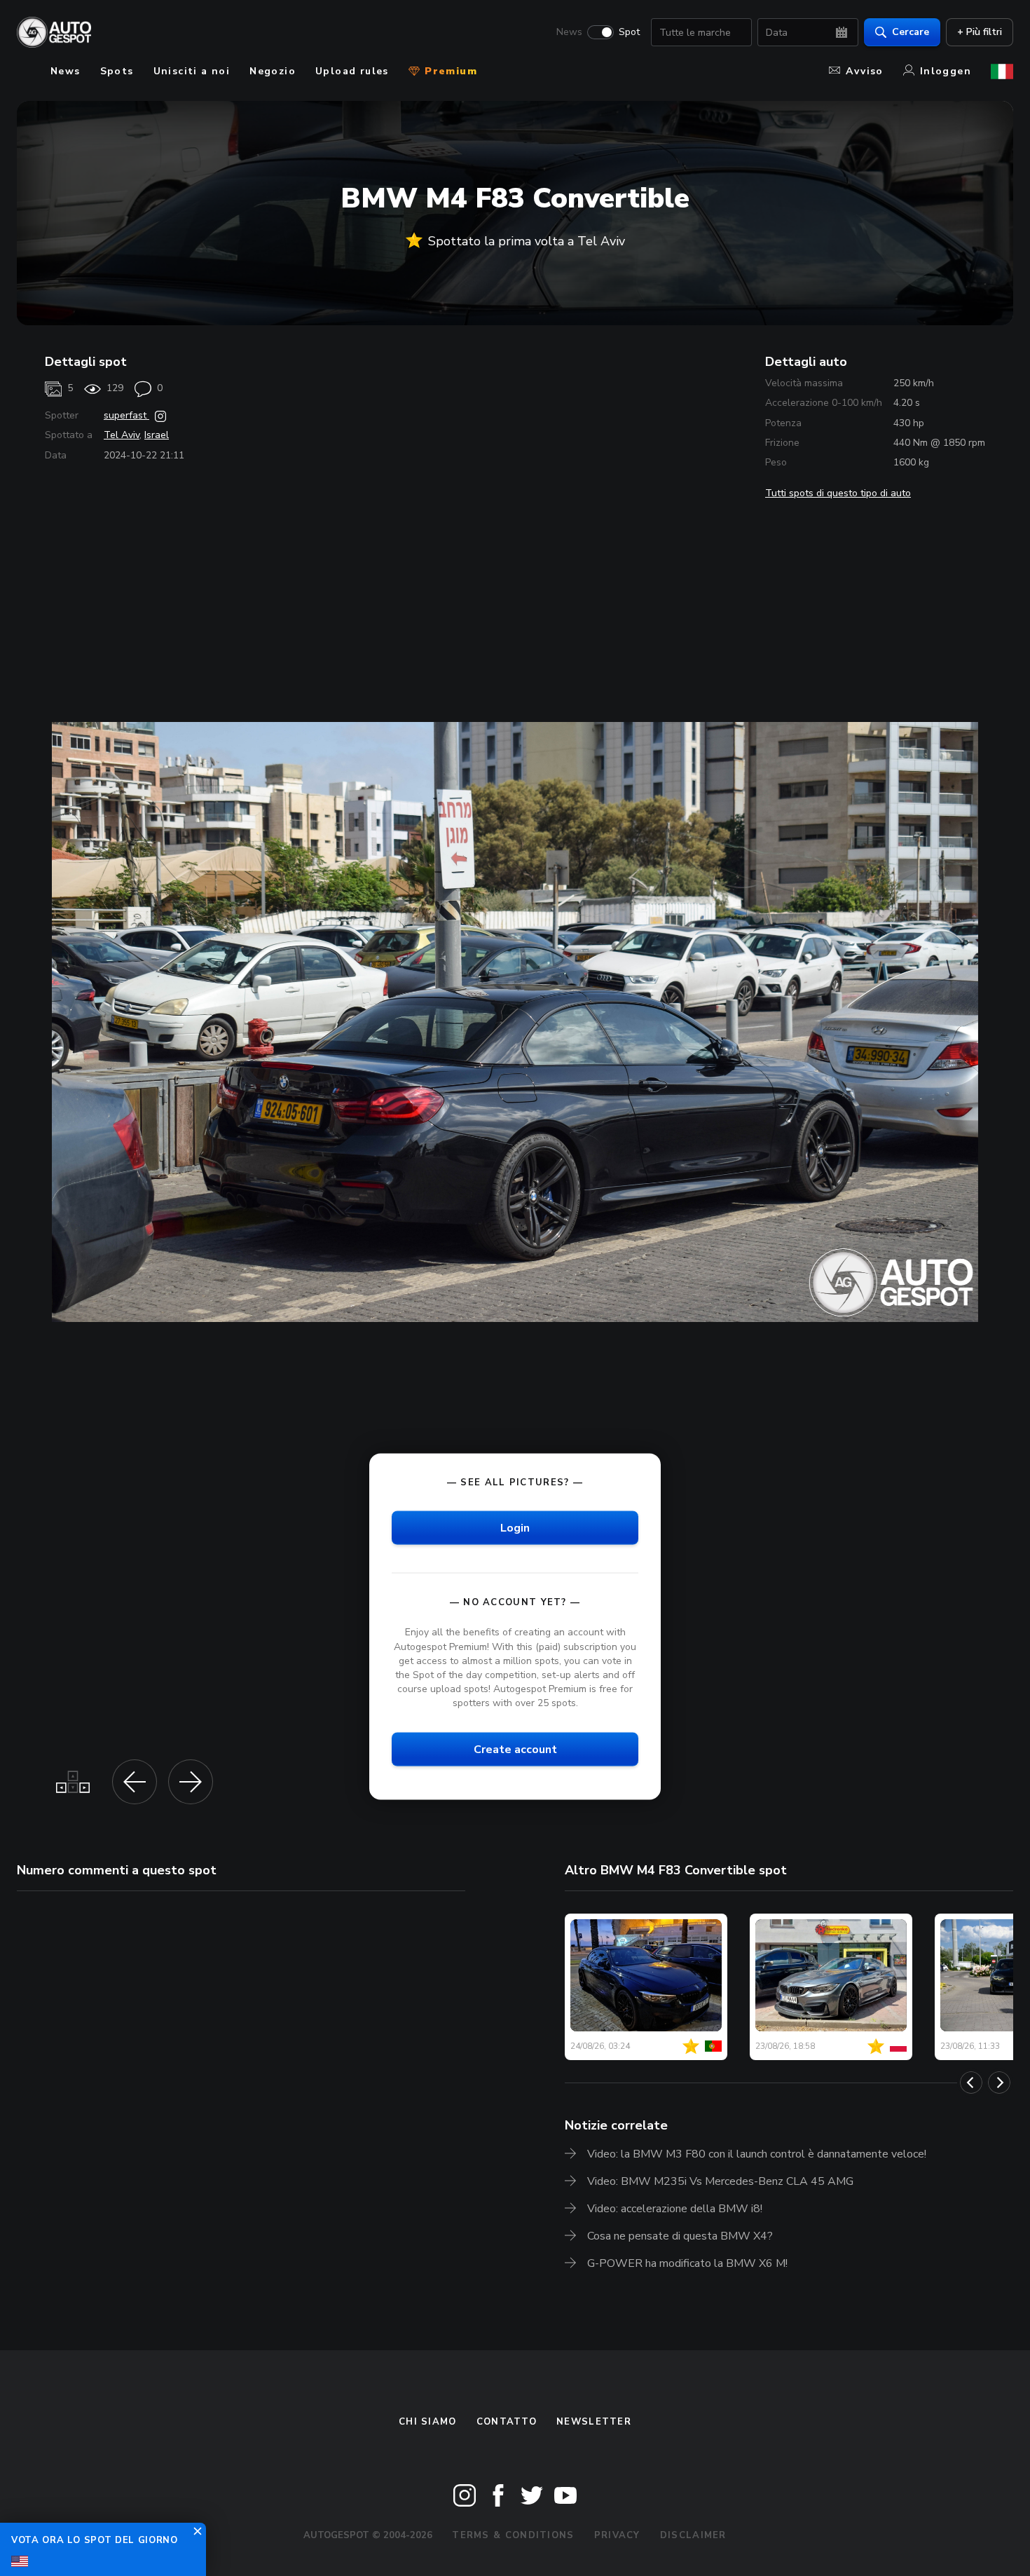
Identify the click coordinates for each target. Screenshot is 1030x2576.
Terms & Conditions (513, 2535)
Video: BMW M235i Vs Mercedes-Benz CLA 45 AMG (720, 2181)
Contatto (507, 2422)
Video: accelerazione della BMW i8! (675, 2209)
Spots (117, 71)
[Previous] (971, 2083)
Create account (515, 1750)
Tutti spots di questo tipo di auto (838, 493)
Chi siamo (428, 2422)
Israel (157, 435)
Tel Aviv (122, 435)
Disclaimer (693, 2535)
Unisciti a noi (192, 71)
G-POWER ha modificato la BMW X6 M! (687, 2263)
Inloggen (946, 71)
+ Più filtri (980, 32)
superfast (126, 415)
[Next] (999, 2083)
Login (515, 1528)
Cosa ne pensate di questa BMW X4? (680, 2236)
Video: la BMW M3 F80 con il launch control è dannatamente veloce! (757, 2154)
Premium (449, 71)
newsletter (594, 2422)
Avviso (864, 71)
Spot (629, 32)
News (569, 32)
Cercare (911, 32)
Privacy (617, 2535)
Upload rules (352, 71)
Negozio (273, 71)
